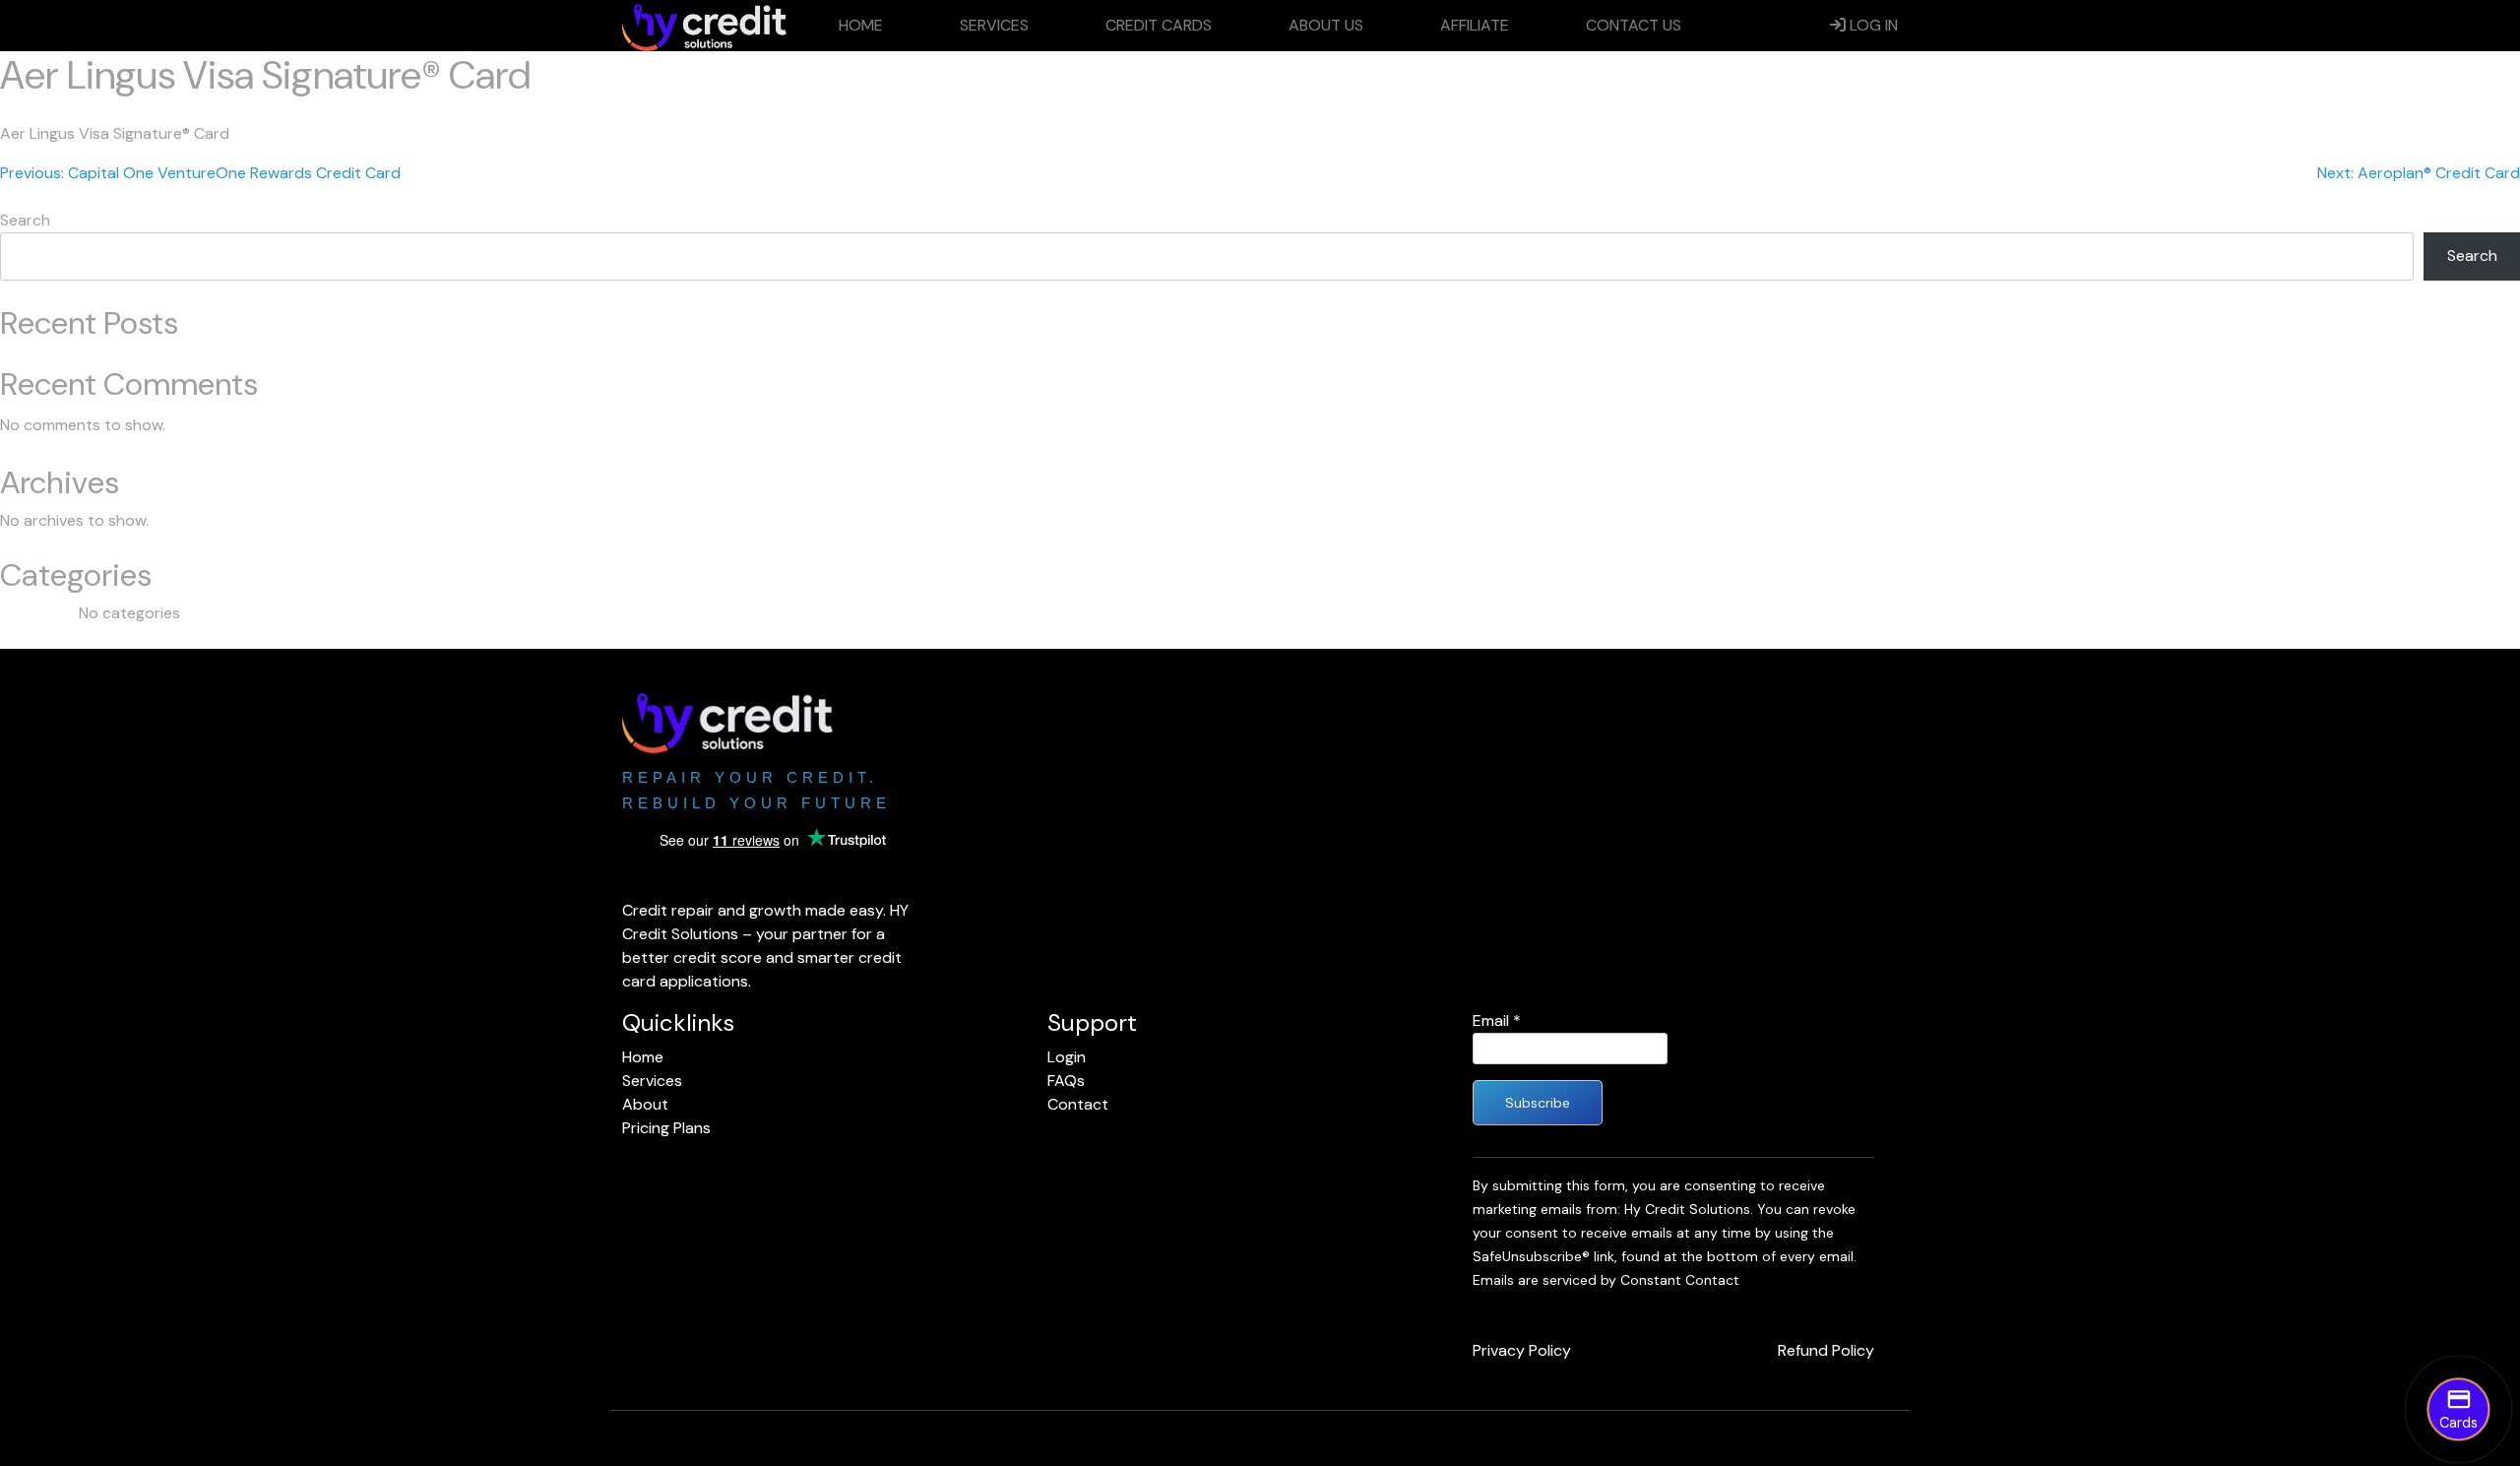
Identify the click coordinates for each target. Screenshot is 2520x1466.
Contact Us (1634, 25)
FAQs (1066, 1081)
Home (861, 25)
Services (994, 25)
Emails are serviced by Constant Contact (1606, 1280)
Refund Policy (1826, 1350)
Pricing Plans (666, 1128)
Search (25, 220)
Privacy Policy (1522, 1350)
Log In (1872, 25)
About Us (1326, 25)
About (645, 1104)
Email (1497, 1020)
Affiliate (1475, 25)
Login (1067, 1057)
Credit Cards (1159, 25)
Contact (1078, 1104)
